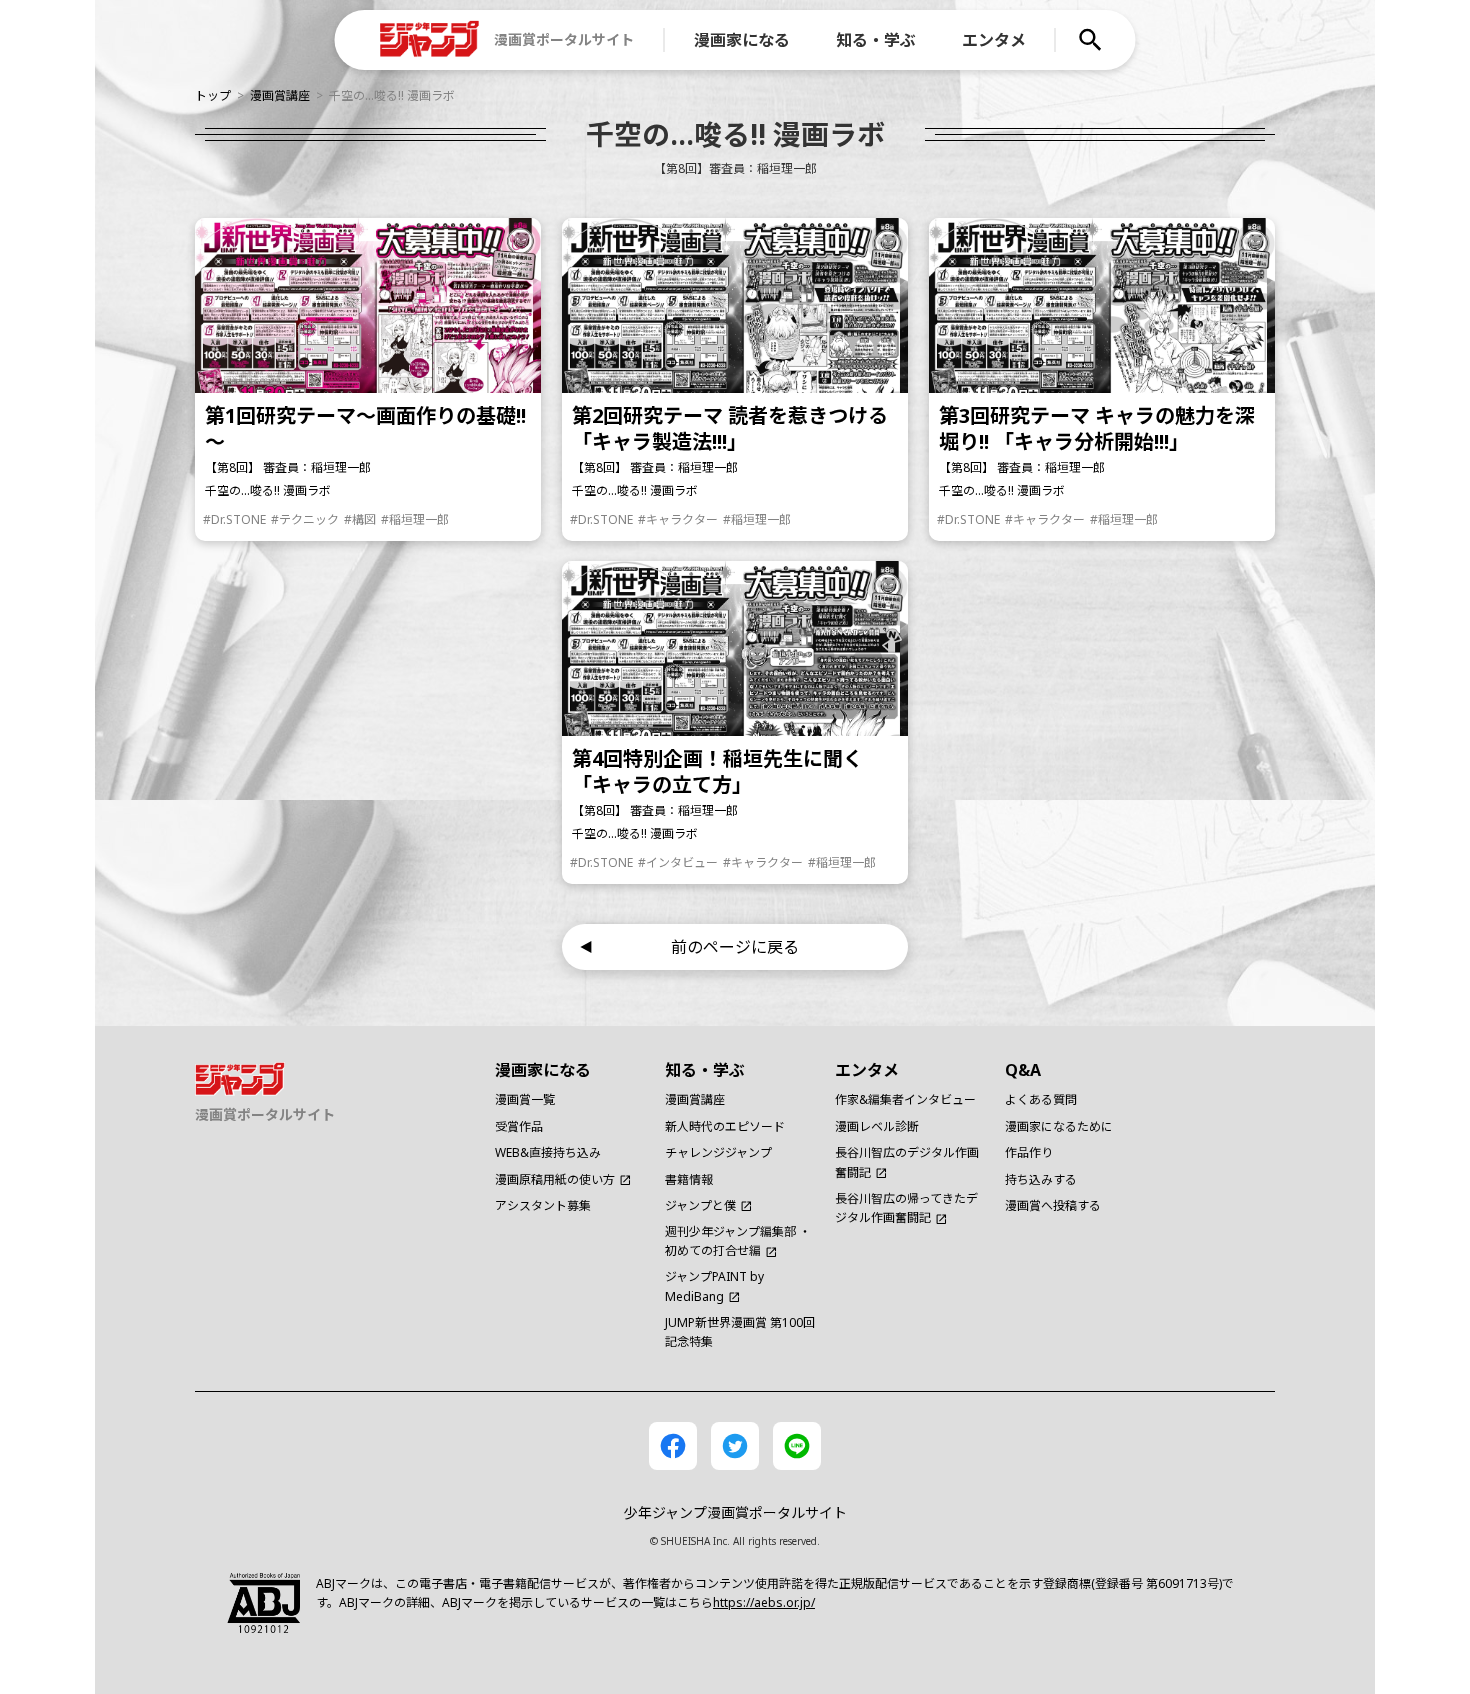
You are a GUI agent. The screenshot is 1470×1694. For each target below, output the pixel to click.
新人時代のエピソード (725, 1126)
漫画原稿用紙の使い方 (555, 1179)
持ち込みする (1041, 1179)
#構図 (360, 519)
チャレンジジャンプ (718, 1152)
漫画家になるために (1059, 1126)
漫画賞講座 (280, 95)
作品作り (1029, 1152)
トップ (213, 95)
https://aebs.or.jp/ (764, 1602)
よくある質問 (1041, 1099)
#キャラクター (678, 519)
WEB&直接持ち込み (548, 1152)
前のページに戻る (735, 947)
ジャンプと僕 (700, 1205)
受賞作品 (519, 1126)
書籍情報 (689, 1179)
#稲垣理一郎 (415, 519)
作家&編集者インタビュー (905, 1099)
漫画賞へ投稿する (1053, 1205)
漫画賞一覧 (525, 1099)
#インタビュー (678, 862)
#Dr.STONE (234, 519)
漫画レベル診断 (877, 1126)
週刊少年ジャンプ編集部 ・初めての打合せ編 (738, 1241)
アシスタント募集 (543, 1205)
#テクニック (305, 519)
